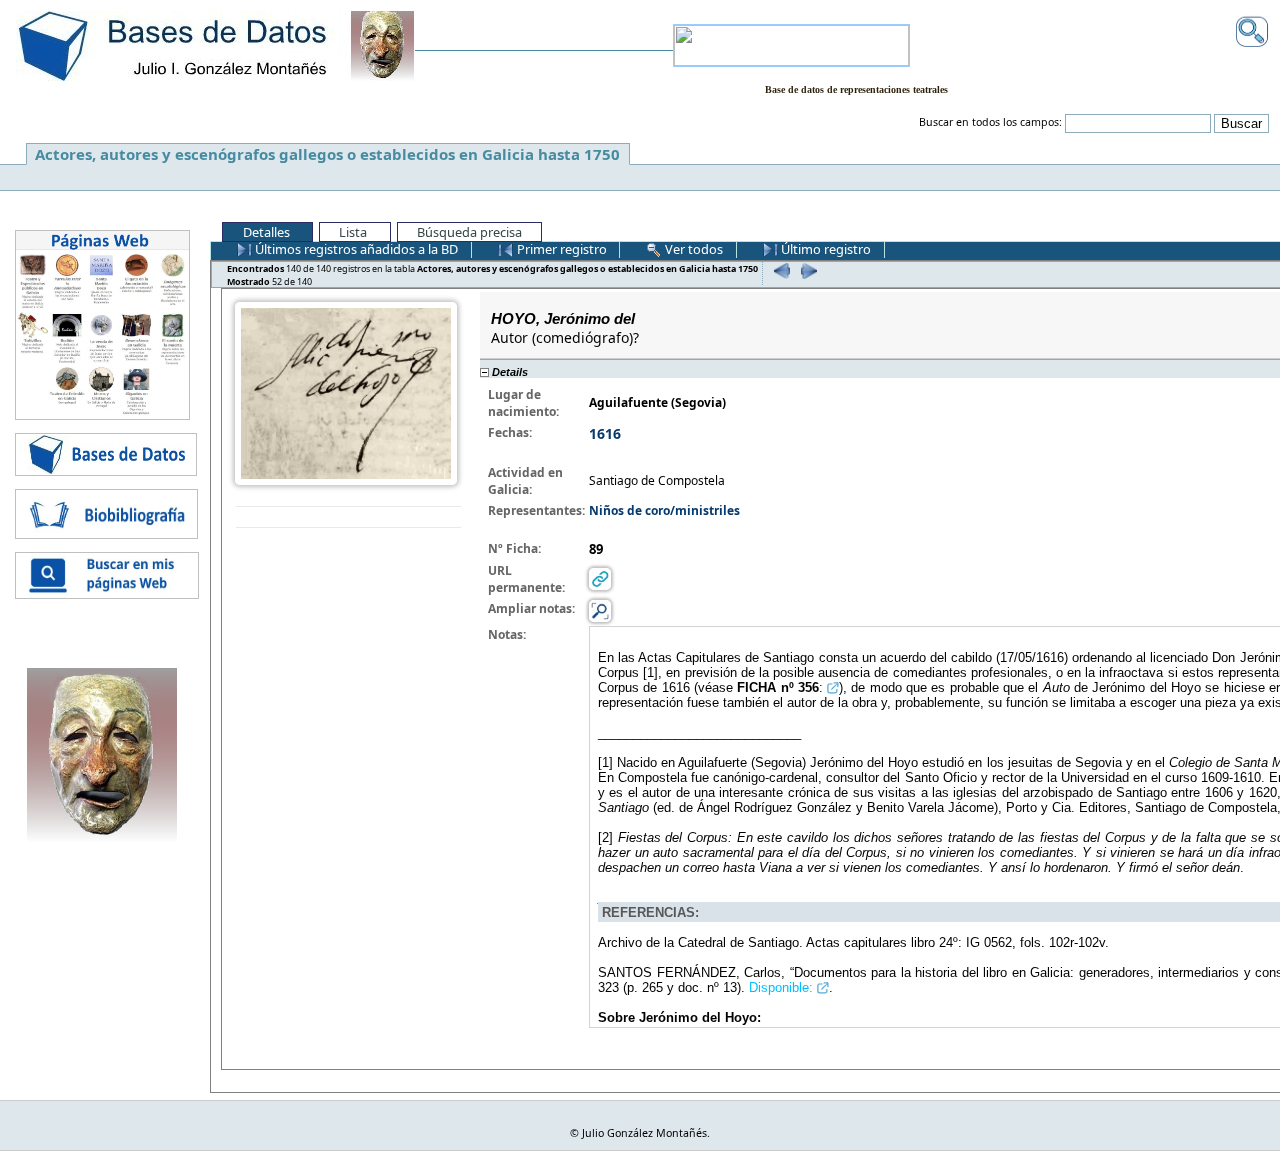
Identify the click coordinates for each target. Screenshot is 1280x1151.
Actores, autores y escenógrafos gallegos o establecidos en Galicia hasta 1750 (327, 154)
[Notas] (600, 609)
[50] (779, 270)
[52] (806, 270)
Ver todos (692, 249)
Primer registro (560, 249)
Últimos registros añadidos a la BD (355, 249)
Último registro (824, 249)
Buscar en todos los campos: (990, 122)
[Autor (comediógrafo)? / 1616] (346, 391)
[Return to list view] (348, 517)
